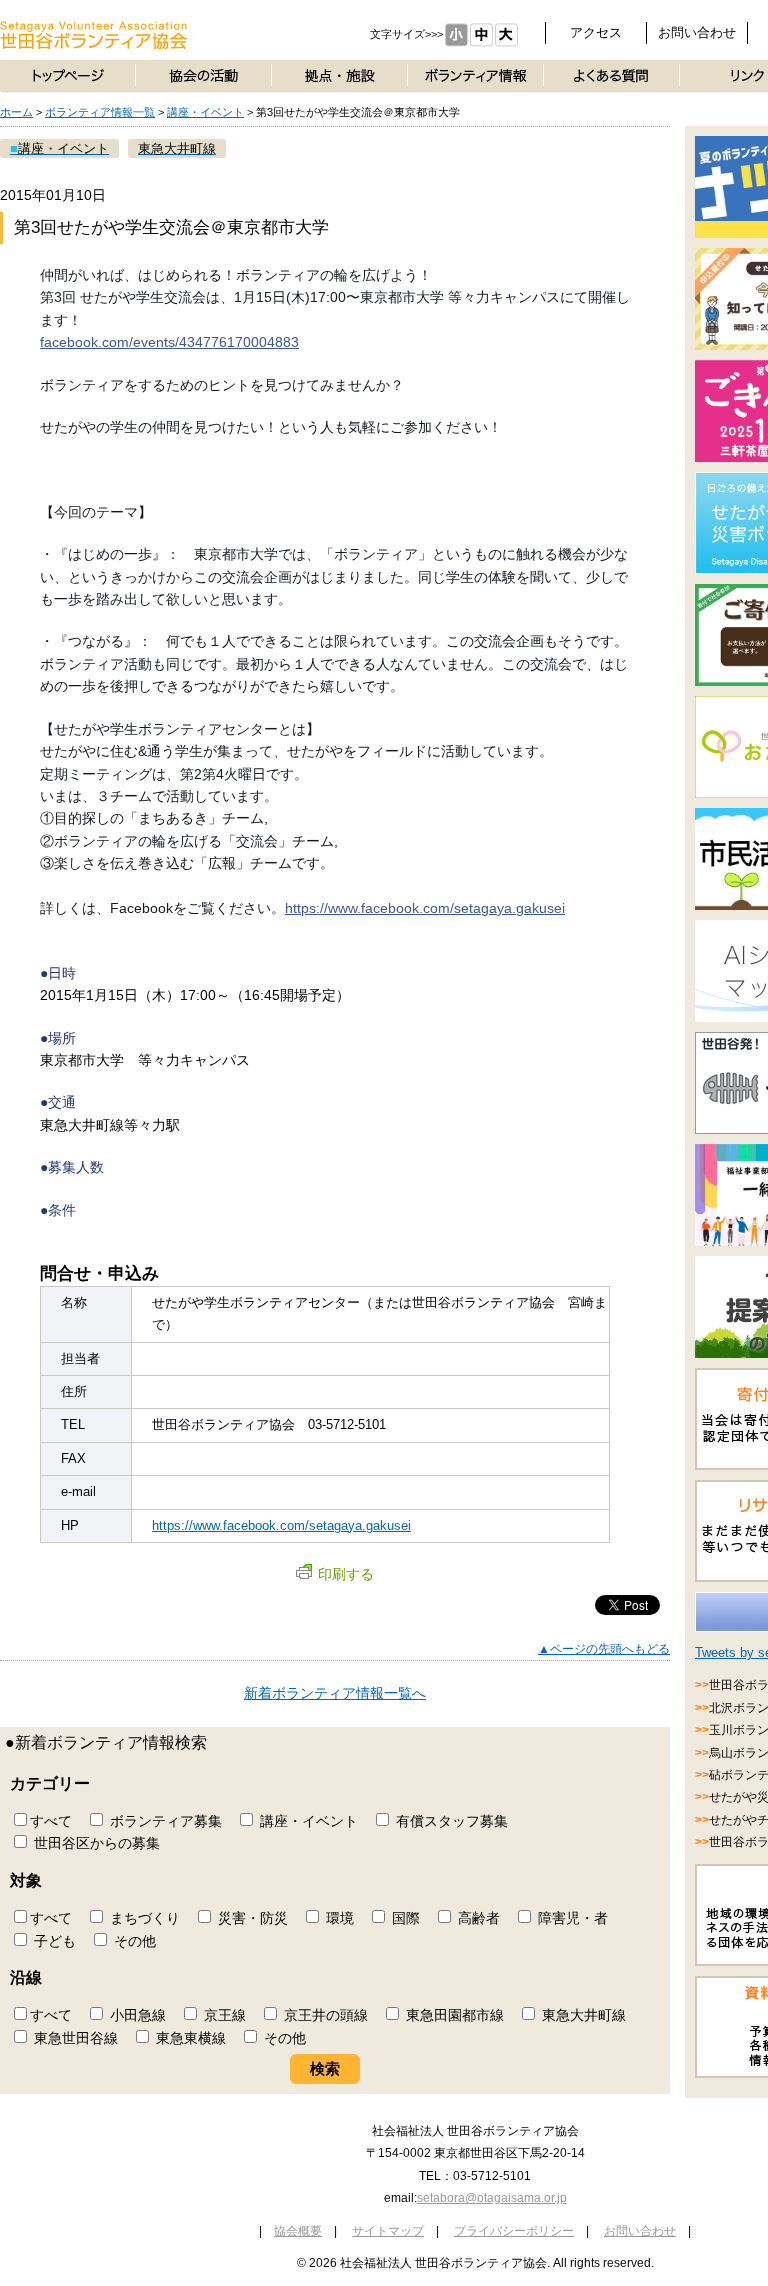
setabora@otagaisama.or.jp (492, 2198)
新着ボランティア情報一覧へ (335, 1693)
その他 (133, 1941)
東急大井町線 (582, 2015)
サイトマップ (388, 2231)
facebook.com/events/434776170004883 (169, 342)
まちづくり (143, 1918)
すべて (51, 1821)
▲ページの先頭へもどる (604, 1649)
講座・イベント (205, 112)
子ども (53, 1941)
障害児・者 (571, 1918)
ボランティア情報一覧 (100, 112)
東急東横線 (189, 2038)
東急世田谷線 (74, 2038)
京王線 (223, 2015)
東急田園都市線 (453, 2015)
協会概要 (298, 2231)
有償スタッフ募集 (450, 1821)
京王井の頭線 (324, 2015)
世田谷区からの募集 (95, 1843)
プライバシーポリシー (514, 2231)
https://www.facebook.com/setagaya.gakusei (425, 908)
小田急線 (136, 2015)
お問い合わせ (697, 32)
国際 (404, 1918)
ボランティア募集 (164, 1821)
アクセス (596, 32)
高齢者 (477, 1918)
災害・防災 (251, 1918)
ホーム (16, 112)
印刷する (346, 1574)
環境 (338, 1918)
